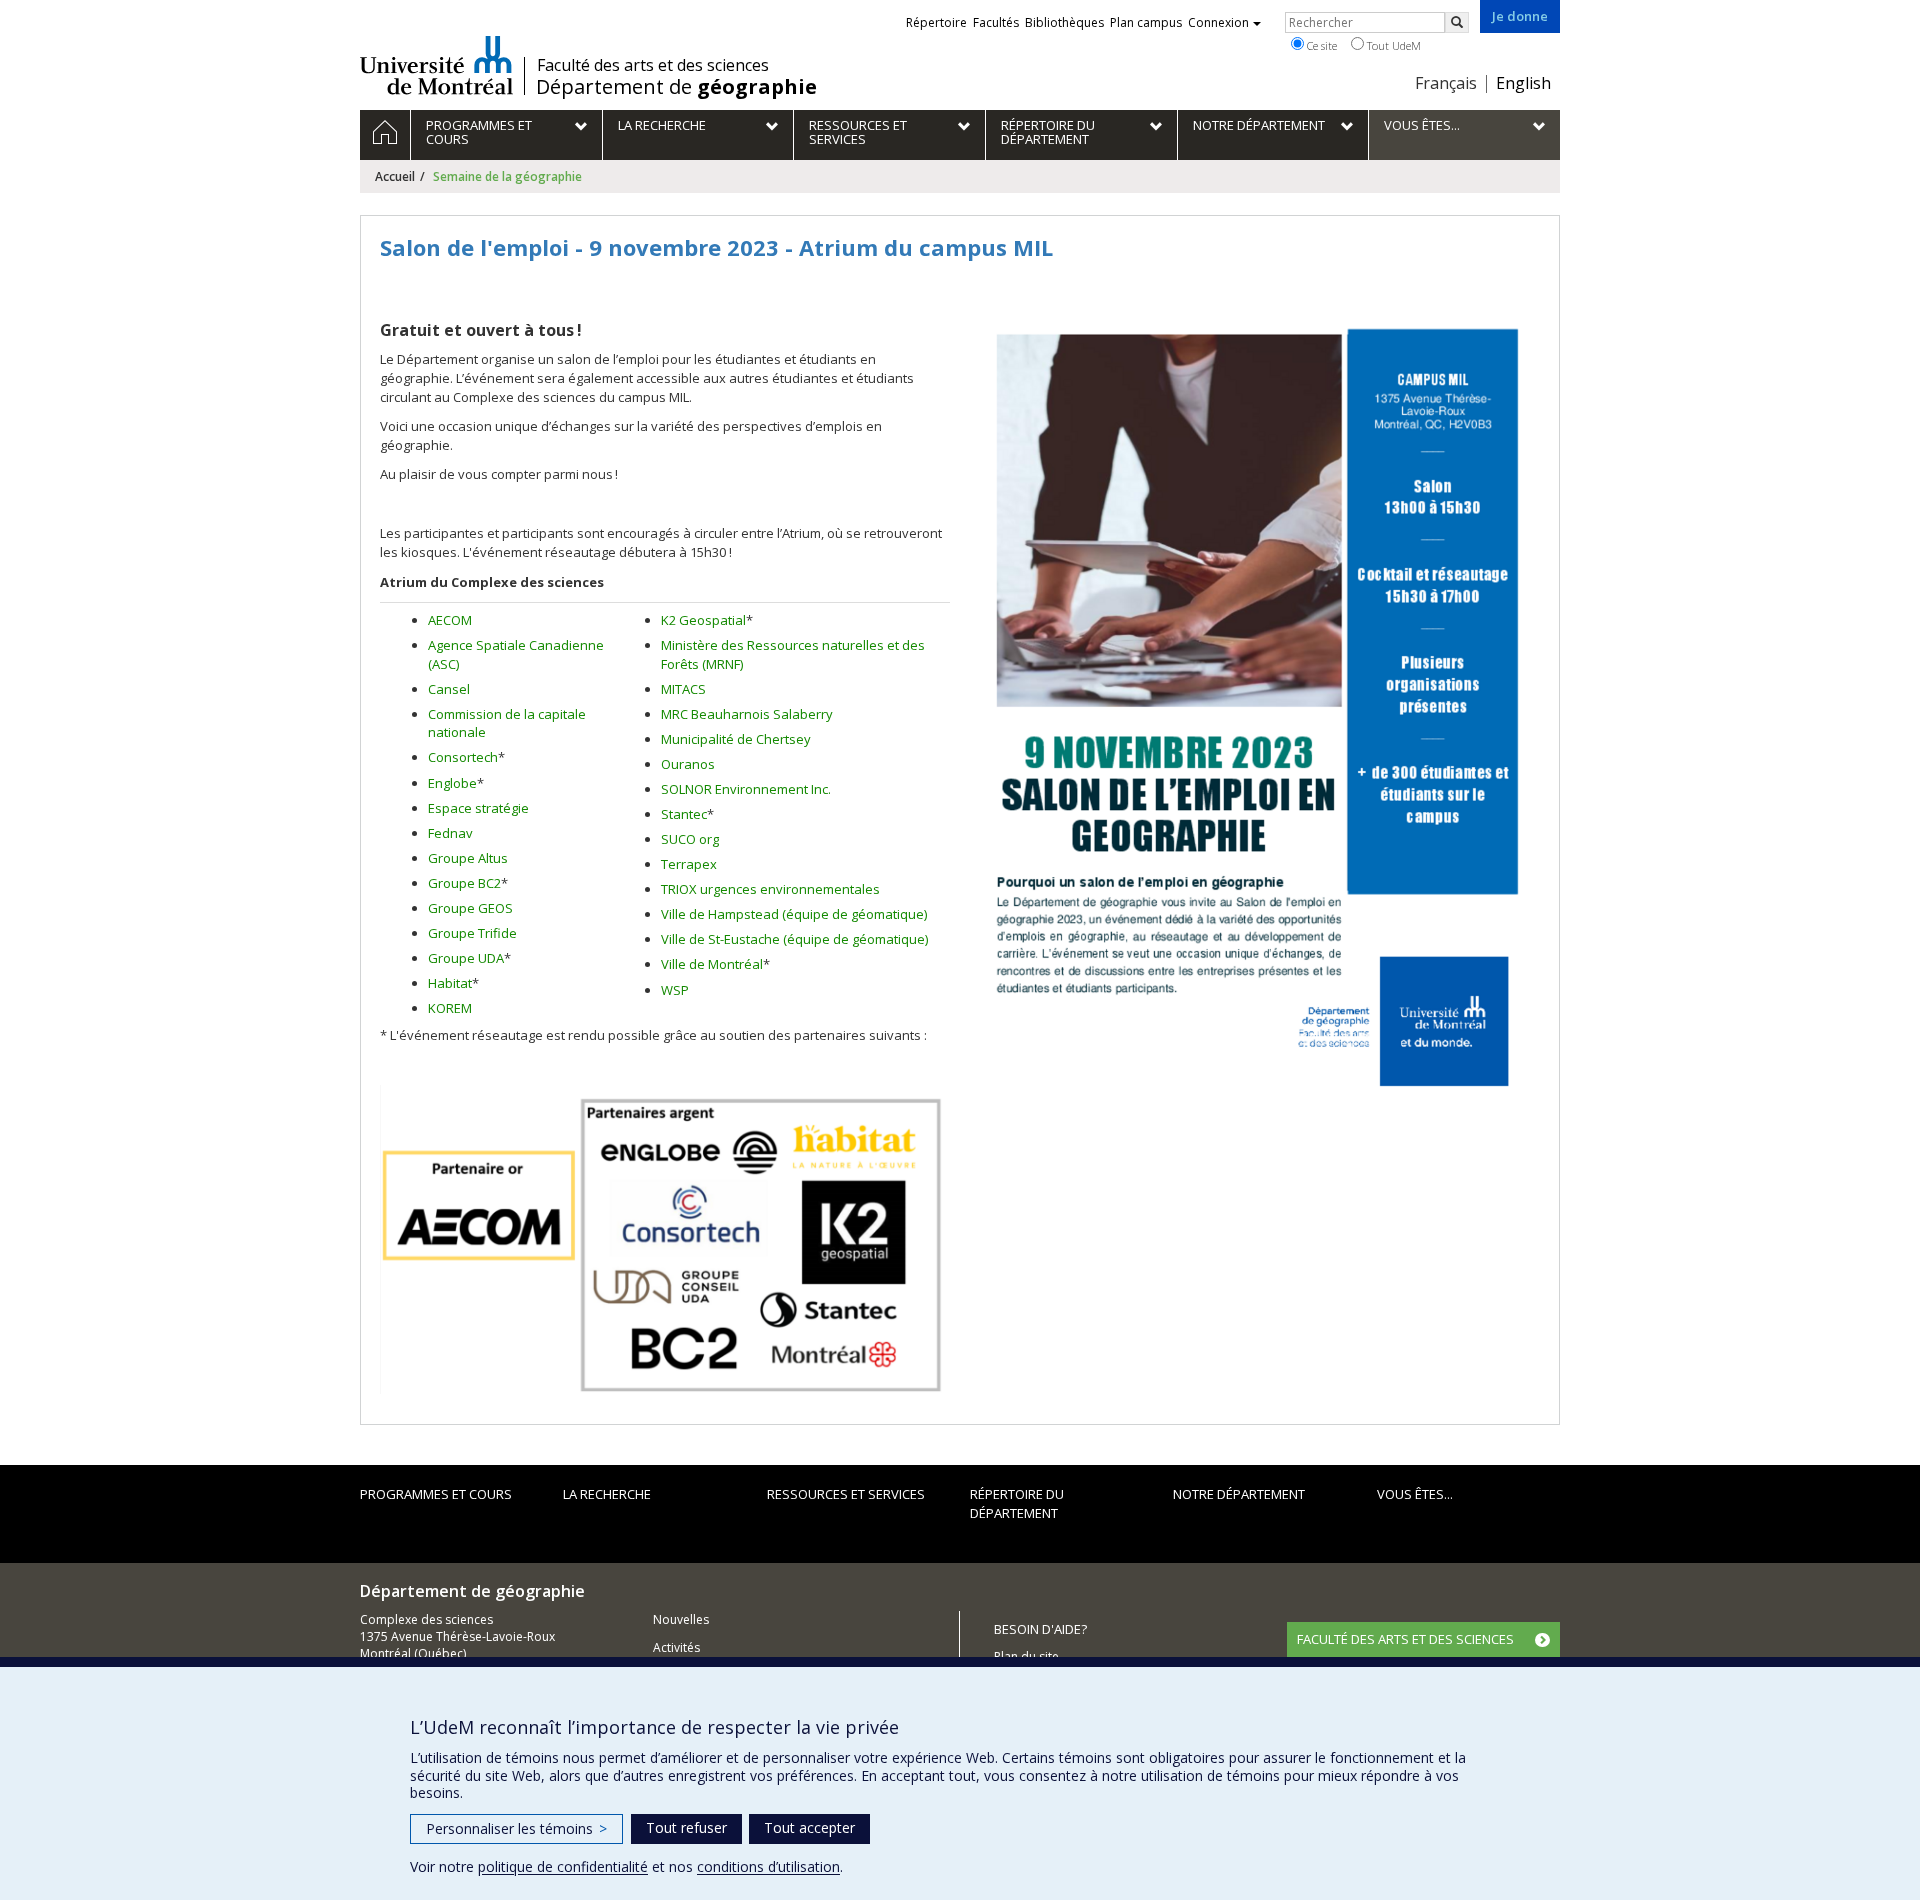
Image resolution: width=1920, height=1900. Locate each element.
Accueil (395, 176)
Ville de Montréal (712, 964)
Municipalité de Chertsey (736, 739)
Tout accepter (809, 1827)
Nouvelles (681, 1619)
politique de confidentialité (563, 1866)
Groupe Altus (468, 858)
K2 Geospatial (703, 620)
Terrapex (689, 864)
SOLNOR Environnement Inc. (746, 789)
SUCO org (690, 839)
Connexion (1218, 22)
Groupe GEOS (470, 908)
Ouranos (688, 764)
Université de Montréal (436, 65)
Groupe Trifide (472, 933)
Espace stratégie (478, 808)
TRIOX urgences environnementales (770, 889)
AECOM (450, 620)
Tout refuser (686, 1827)
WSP (675, 990)
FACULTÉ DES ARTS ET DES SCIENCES (1405, 1639)
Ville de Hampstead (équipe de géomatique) (794, 914)
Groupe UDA (466, 958)
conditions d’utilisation (768, 1866)
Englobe (452, 783)
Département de (676, 87)
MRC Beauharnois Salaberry (747, 714)
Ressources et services (846, 1494)
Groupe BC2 (464, 883)
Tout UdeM (1392, 45)
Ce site (1320, 45)
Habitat (450, 983)
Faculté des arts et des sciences (653, 65)
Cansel (449, 689)
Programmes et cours (436, 1494)
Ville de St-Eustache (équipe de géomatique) (794, 939)
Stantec (684, 814)
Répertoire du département (1017, 1503)
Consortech (463, 757)
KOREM (450, 1008)
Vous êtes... (1415, 1494)
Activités (676, 1647)
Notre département (1239, 1494)
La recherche (607, 1494)
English (1523, 83)
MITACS (683, 689)
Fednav (450, 833)
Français (1446, 83)
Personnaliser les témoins (516, 1828)
